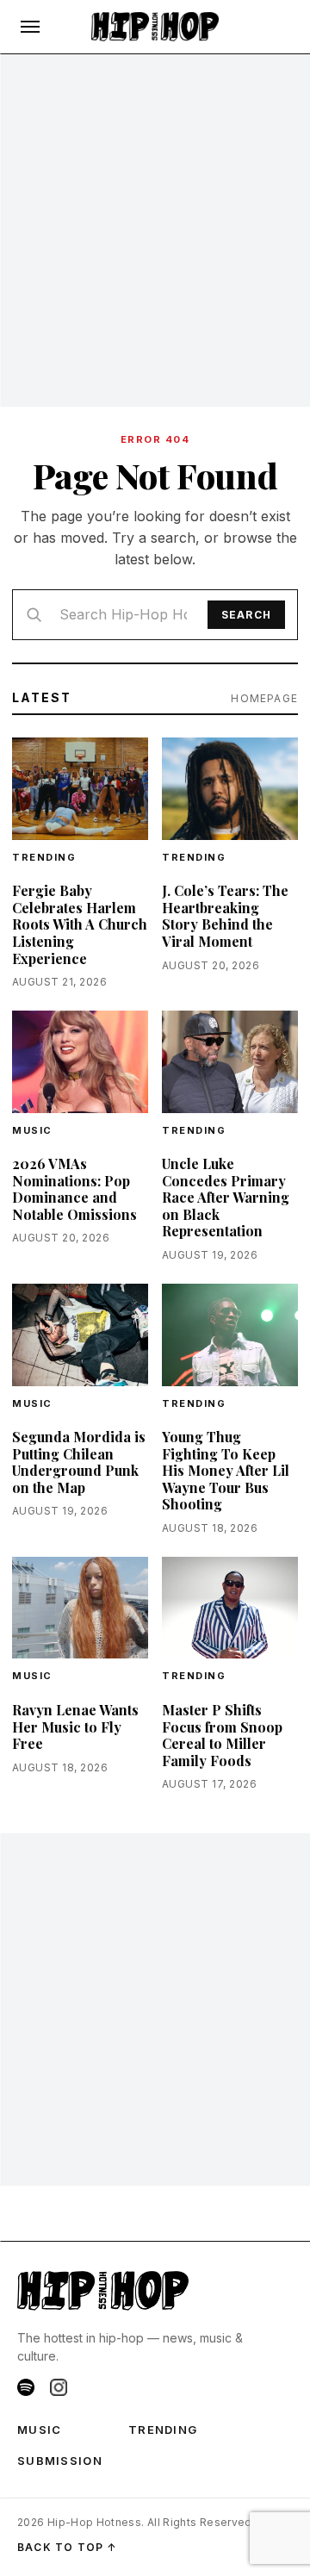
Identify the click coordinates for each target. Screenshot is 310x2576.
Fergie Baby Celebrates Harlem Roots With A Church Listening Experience (80, 924)
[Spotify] (26, 2387)
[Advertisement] (155, 231)
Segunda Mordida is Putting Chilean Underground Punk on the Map (79, 1462)
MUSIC (40, 2430)
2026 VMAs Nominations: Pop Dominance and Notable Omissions (74, 1189)
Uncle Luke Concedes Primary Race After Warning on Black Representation (226, 1197)
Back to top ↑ (68, 2547)
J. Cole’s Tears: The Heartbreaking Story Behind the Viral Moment (225, 916)
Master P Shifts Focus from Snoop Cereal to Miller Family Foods (222, 1735)
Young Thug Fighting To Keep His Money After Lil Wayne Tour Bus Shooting (226, 1470)
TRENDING (44, 857)
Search (246, 615)
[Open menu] (30, 27)
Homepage (264, 698)
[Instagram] (59, 2387)
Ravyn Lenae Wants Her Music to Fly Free (75, 1727)
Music (32, 1130)
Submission (60, 2461)
